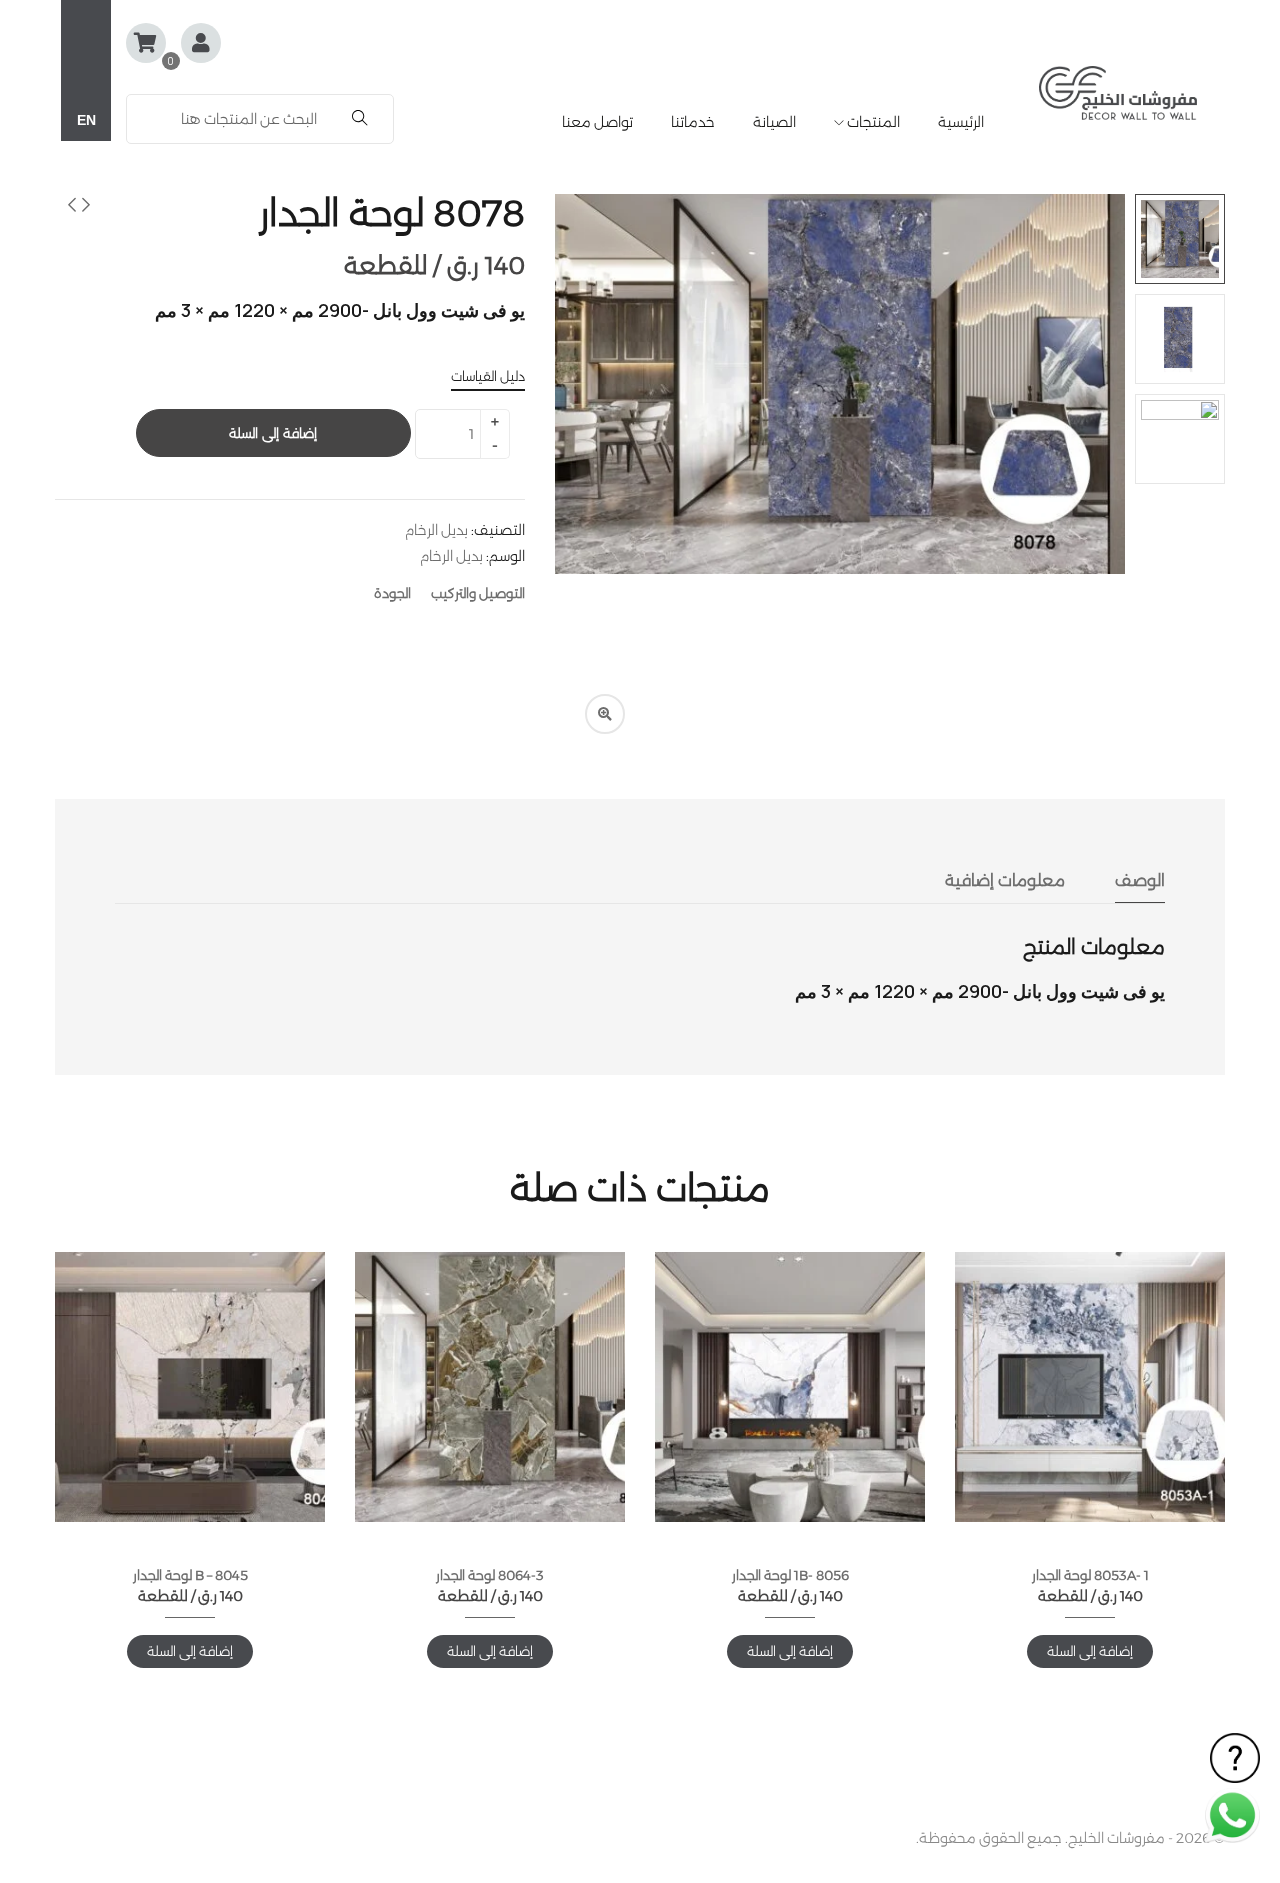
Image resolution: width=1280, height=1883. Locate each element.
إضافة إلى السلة (272, 433)
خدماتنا (693, 122)
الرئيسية (961, 122)
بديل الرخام (436, 530)
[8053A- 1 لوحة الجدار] (1090, 1387)
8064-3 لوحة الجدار (490, 1575)
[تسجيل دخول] (201, 44)
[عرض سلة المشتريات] (146, 43)
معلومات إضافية (1005, 880)
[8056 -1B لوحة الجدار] (790, 1387)
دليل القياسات (488, 376)
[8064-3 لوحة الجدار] (490, 1387)
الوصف (1140, 880)
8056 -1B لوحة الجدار (790, 1575)
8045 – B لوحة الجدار (190, 1575)
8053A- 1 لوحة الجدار (1090, 1575)
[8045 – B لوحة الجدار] (190, 1387)
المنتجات (872, 122)
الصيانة (774, 122)
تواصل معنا (597, 122)
